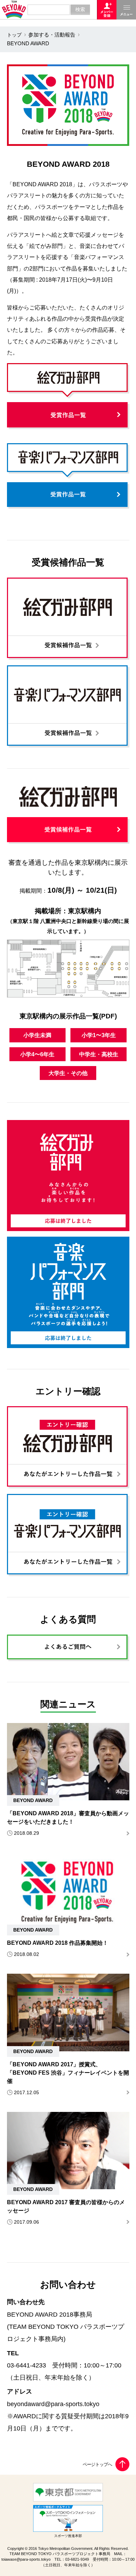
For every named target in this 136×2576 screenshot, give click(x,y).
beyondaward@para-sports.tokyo (53, 2404)
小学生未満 (37, 1035)
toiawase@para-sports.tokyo (26, 2559)
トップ (14, 35)
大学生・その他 (68, 1073)
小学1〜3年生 (99, 1035)
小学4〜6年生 (37, 1054)
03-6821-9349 (77, 2559)
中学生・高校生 (99, 1054)
